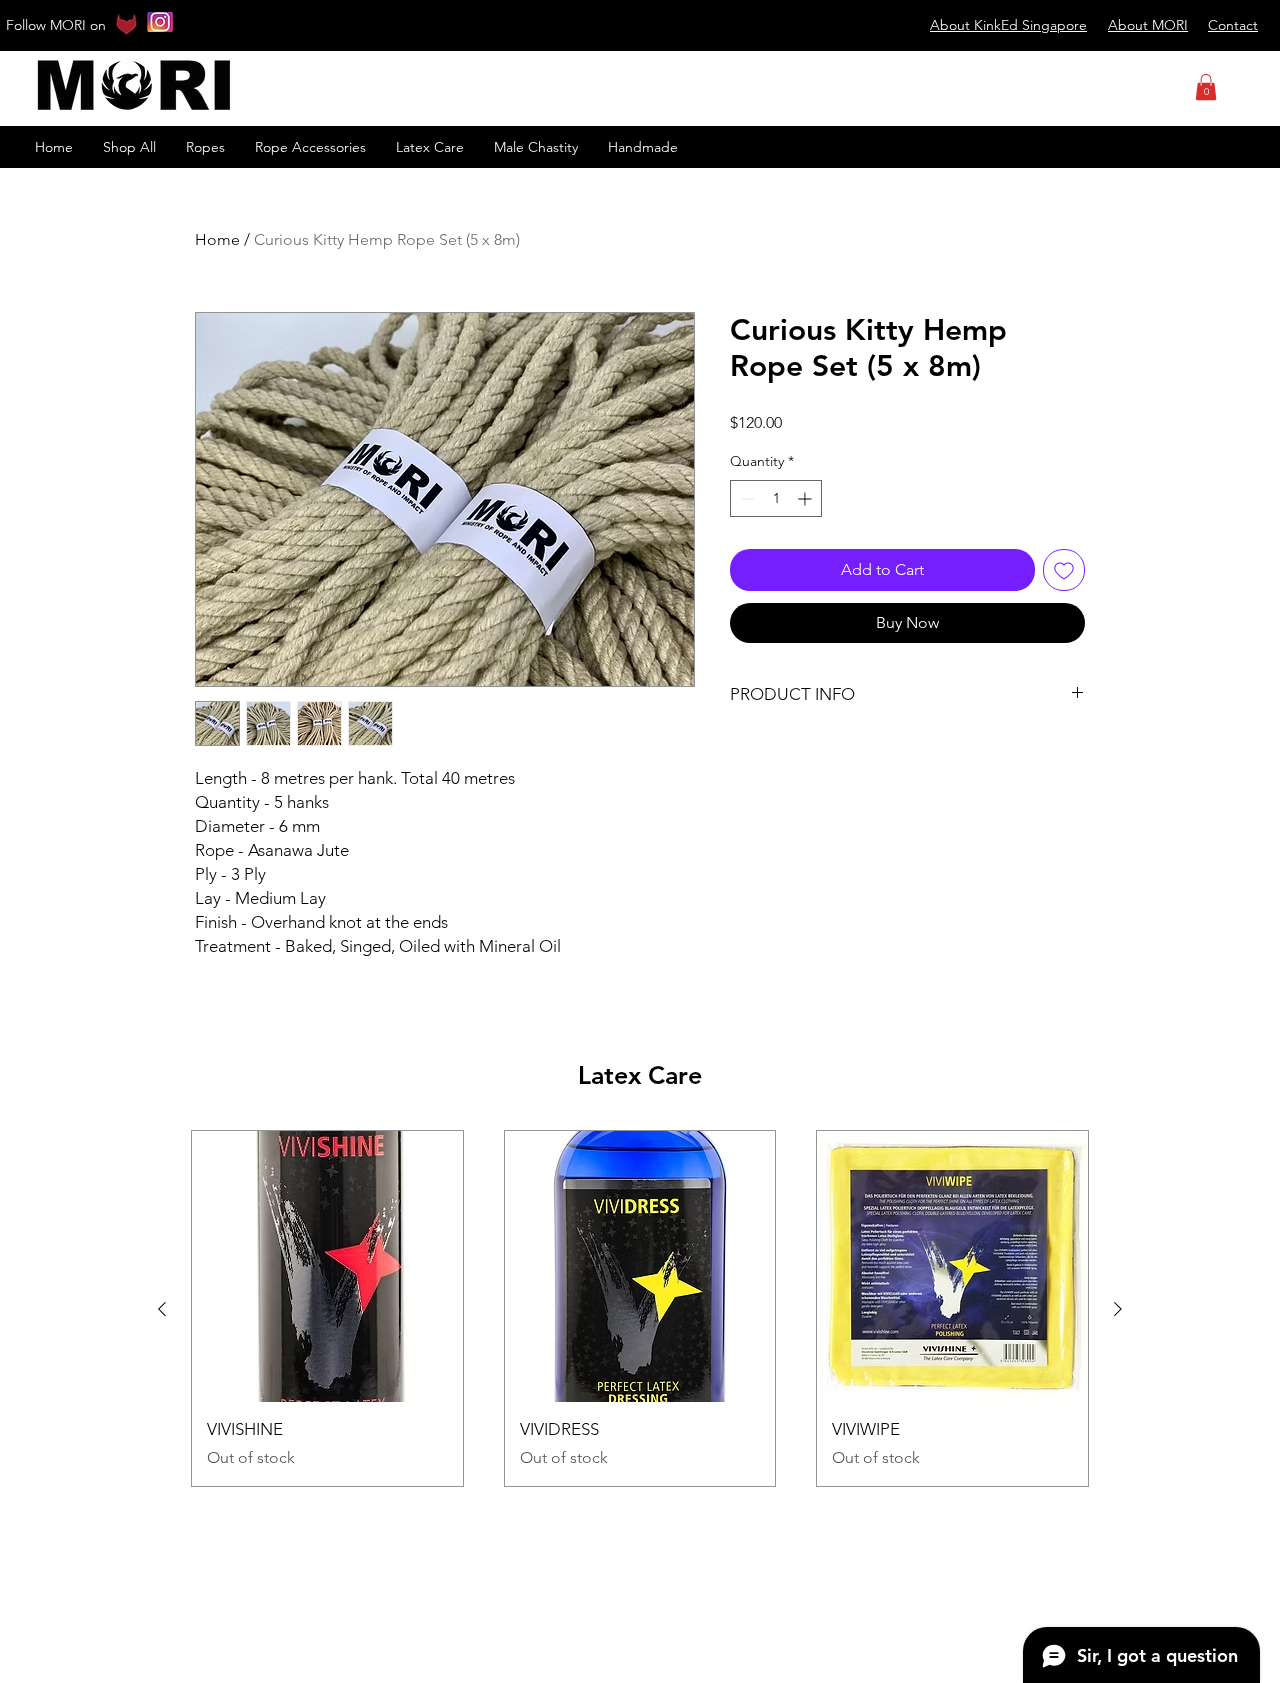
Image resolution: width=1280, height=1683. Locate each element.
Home (217, 239)
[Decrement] (745, 498)
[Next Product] (1118, 1309)
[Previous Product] (162, 1309)
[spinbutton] (776, 498)
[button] (1206, 87)
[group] (640, 1308)
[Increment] (806, 498)
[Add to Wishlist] (1064, 570)
